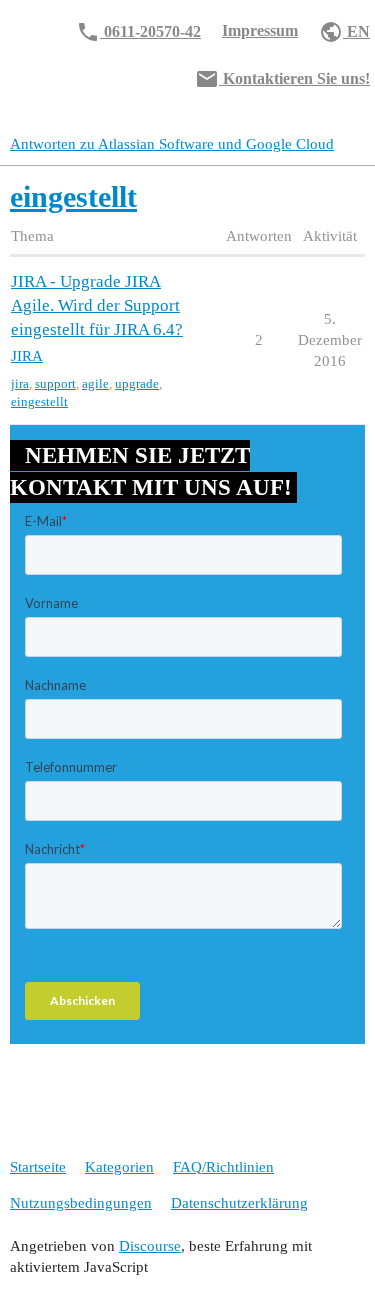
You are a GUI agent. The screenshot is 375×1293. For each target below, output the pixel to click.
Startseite (38, 1167)
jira (20, 383)
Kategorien (119, 1167)
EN (344, 32)
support (55, 383)
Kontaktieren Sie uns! (282, 79)
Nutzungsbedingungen (81, 1203)
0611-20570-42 (138, 32)
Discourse (150, 1246)
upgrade (137, 383)
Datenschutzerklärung (239, 1203)
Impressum (260, 30)
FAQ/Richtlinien (223, 1167)
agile (95, 383)
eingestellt (39, 401)
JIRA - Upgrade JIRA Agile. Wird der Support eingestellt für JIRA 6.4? (97, 305)
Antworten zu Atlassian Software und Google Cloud (172, 144)
